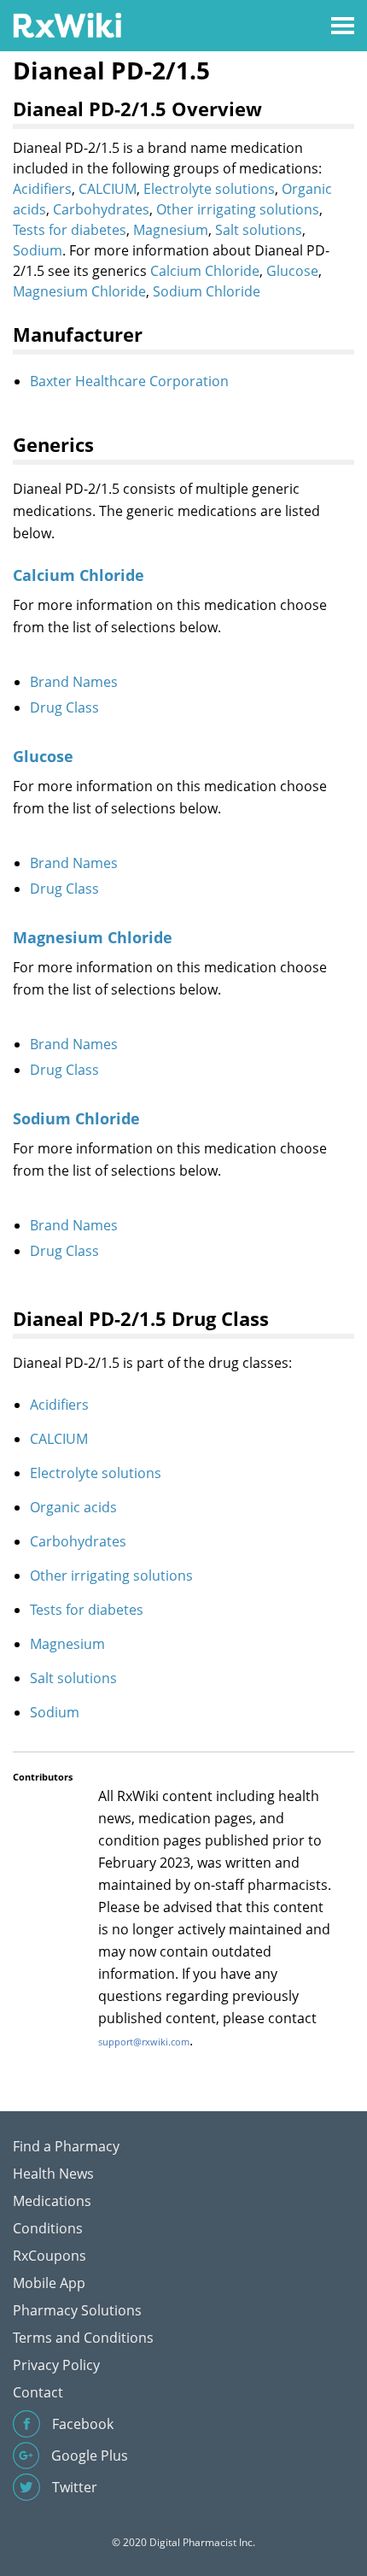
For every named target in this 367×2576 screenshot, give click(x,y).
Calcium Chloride (205, 271)
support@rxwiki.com (144, 2042)
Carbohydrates (101, 209)
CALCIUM (108, 189)
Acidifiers (42, 189)
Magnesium (171, 230)
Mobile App (49, 2283)
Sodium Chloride (207, 291)
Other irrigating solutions (238, 209)
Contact (38, 2392)
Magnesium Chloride (79, 291)
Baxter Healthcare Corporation (129, 381)
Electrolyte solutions (209, 189)
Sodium (38, 250)
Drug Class (64, 707)
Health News (53, 2174)
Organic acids (73, 1507)
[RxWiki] (67, 24)
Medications (52, 2201)
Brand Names (74, 682)
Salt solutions (259, 230)
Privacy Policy (56, 2365)
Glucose (292, 271)
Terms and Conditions (83, 2338)
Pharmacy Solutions (77, 2310)
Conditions (48, 2228)
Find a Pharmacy (66, 2146)
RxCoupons (50, 2256)
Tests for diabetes (70, 230)
